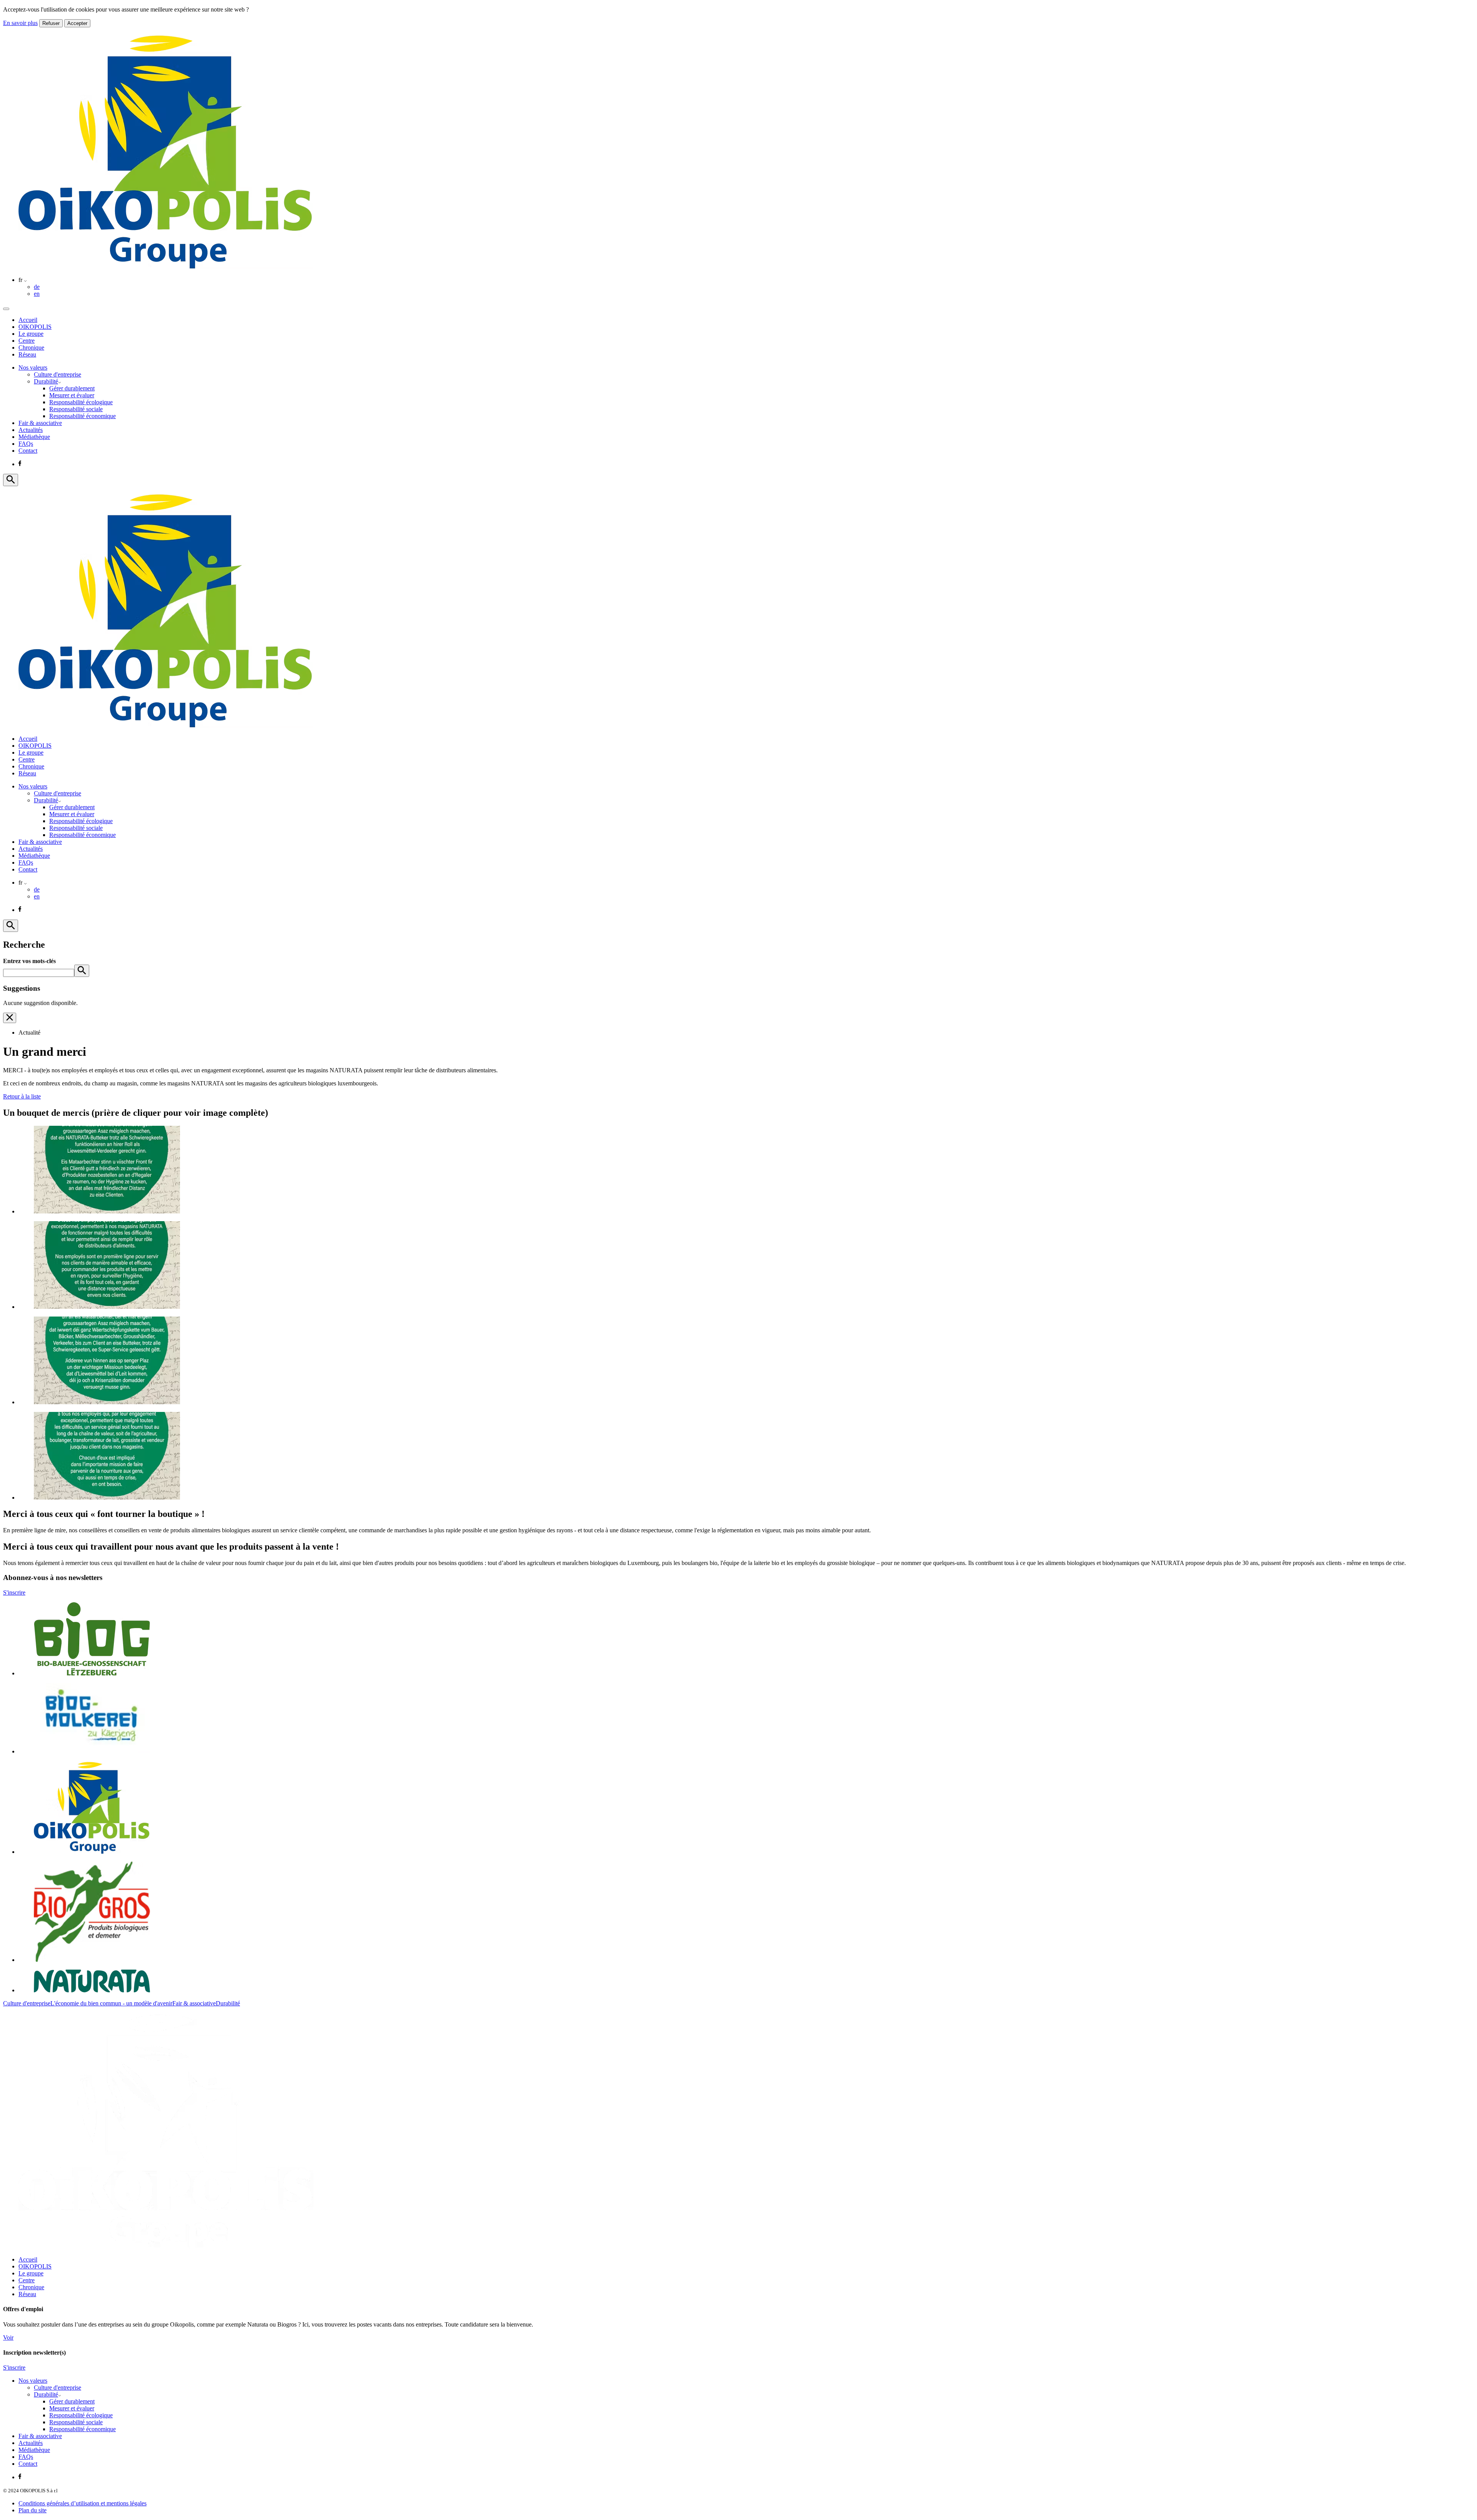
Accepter (77, 23)
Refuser (51, 23)
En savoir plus (20, 23)
